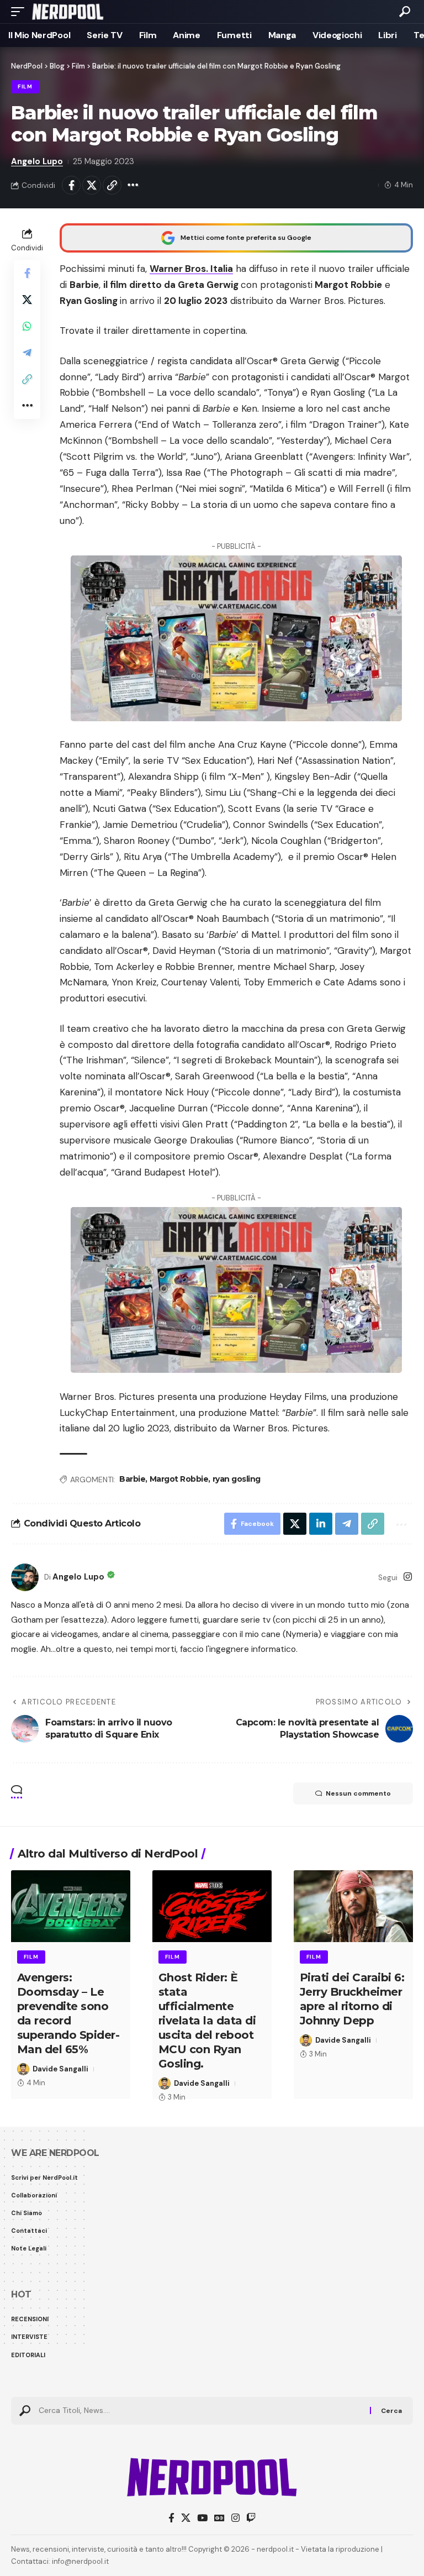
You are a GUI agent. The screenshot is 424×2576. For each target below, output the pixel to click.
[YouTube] (202, 2518)
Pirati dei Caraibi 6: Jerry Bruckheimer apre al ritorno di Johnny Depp (352, 1999)
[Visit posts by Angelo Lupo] (25, 1577)
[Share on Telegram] (27, 353)
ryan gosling (237, 1479)
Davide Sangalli (60, 2069)
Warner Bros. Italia (191, 269)
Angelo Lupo (37, 161)
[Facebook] (171, 2518)
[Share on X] (92, 185)
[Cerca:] (200, 2411)
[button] (20, 12)
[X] (186, 2518)
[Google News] (219, 2518)
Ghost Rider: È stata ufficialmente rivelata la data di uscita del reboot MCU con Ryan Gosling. (207, 2021)
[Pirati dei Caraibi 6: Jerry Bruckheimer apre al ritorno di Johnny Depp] (353, 1906)
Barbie (132, 1479)
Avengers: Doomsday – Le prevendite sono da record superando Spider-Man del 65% (68, 2013)
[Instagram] (408, 1578)
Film (25, 86)
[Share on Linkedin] (321, 1524)
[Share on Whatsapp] (27, 326)
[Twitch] (251, 2518)
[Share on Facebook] (71, 185)
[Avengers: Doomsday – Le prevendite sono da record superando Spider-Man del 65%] (71, 1906)
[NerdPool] (68, 12)
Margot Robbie (179, 1479)
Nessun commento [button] (358, 1793)
